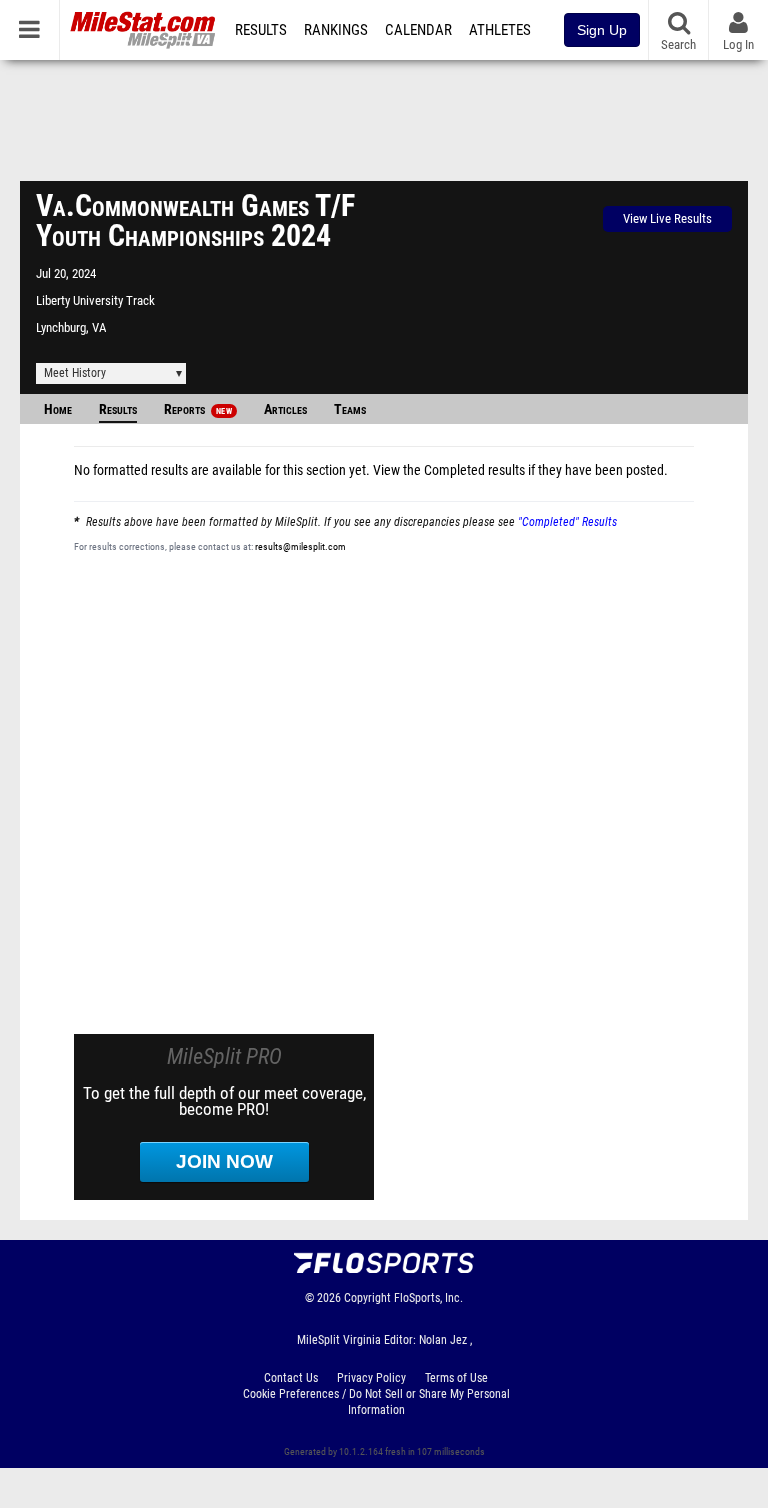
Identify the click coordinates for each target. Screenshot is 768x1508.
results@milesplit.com (300, 546)
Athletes (500, 30)
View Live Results (667, 218)
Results (261, 30)
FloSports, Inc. (428, 1298)
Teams (350, 409)
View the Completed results (449, 470)
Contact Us (291, 1378)
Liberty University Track (95, 300)
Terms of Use (456, 1378)
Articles (285, 409)
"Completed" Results (567, 522)
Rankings (336, 30)
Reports (198, 409)
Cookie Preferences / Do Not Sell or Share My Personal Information (376, 1402)
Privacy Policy (371, 1378)
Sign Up (602, 30)
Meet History (75, 373)
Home (58, 409)
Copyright (367, 1298)
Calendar (418, 30)
